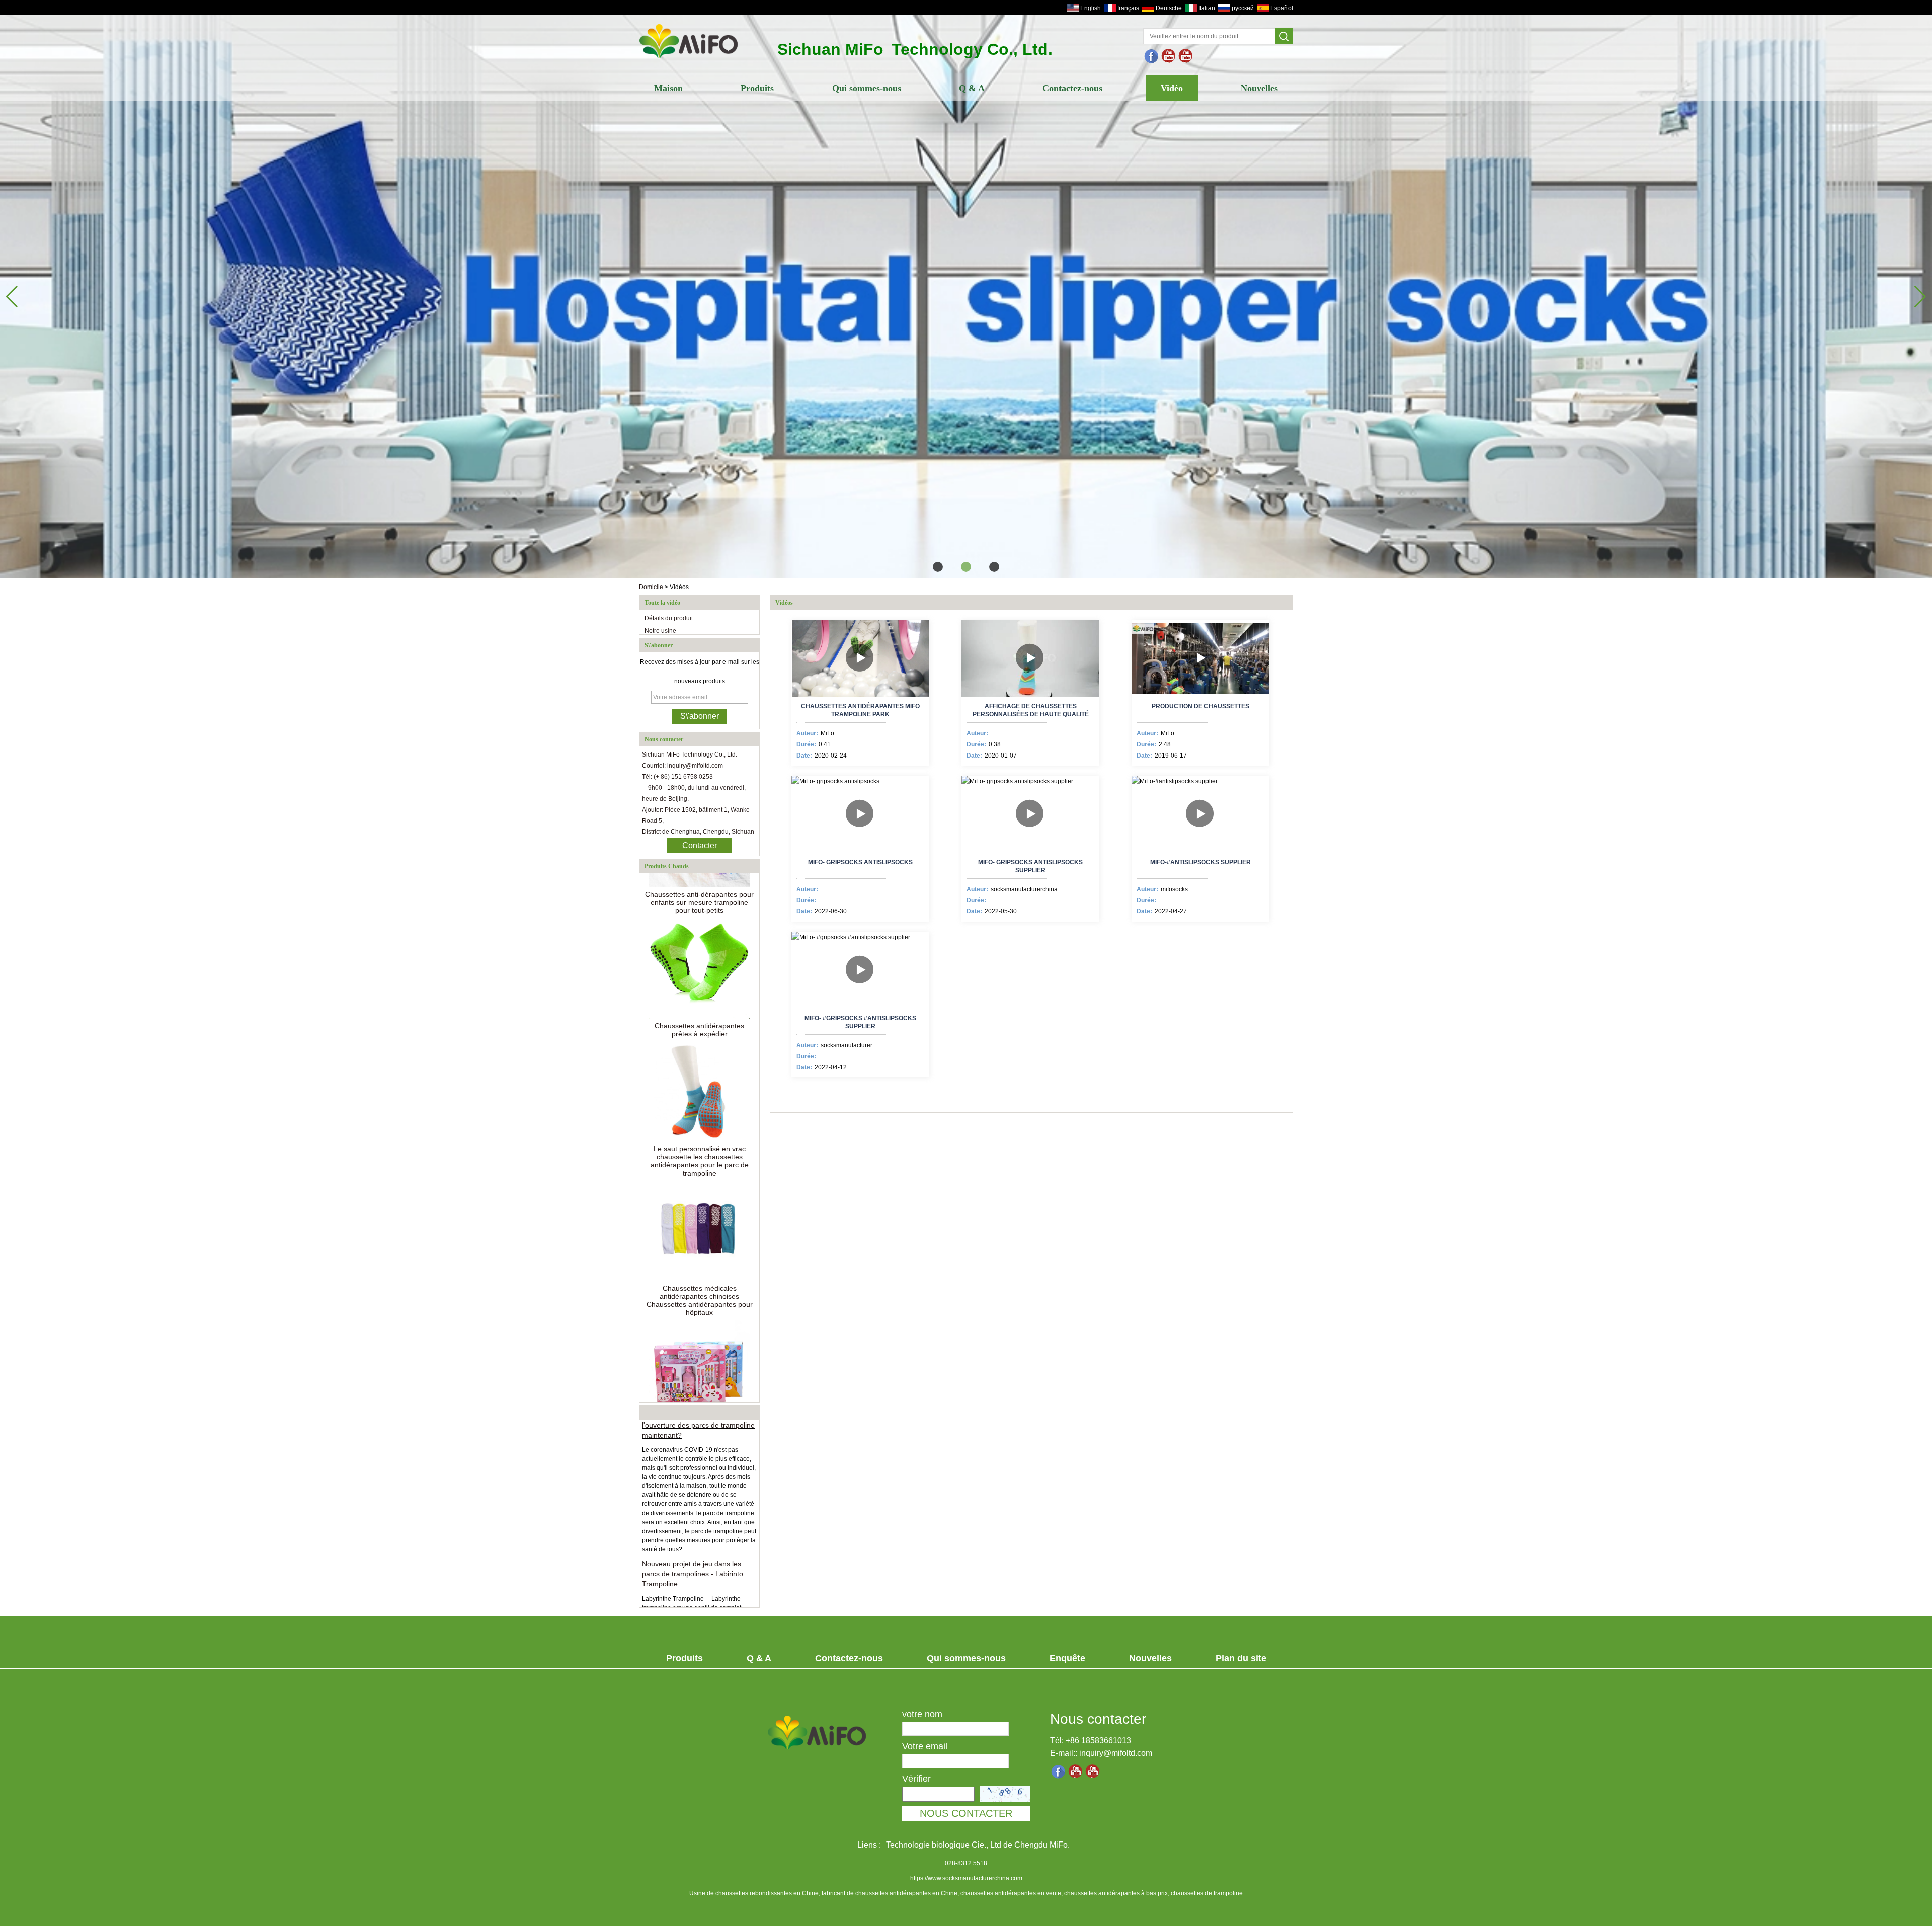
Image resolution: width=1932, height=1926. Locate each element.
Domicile (651, 587)
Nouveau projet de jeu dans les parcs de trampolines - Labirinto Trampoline (693, 1515)
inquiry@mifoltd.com (1116, 1753)
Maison (668, 88)
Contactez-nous (1072, 88)
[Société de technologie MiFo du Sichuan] (1152, 56)
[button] (938, 567)
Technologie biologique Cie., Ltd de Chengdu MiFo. (978, 1845)
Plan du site (1241, 1658)
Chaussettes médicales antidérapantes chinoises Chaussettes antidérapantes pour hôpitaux (700, 1242)
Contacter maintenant (700, 847)
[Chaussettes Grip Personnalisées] (966, 292)
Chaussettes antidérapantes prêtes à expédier (699, 971)
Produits (757, 88)
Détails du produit (669, 618)
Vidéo (1172, 88)
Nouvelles (1259, 88)
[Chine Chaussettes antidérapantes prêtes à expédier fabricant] (699, 910)
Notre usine (660, 631)
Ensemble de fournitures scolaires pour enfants (700, 1373)
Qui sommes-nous (867, 88)
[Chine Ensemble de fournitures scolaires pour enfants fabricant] (699, 1312)
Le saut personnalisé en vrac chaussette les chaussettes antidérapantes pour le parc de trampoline (700, 1103)
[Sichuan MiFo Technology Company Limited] (689, 59)
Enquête (1067, 1658)
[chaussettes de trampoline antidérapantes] (1169, 56)
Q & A (972, 88)
